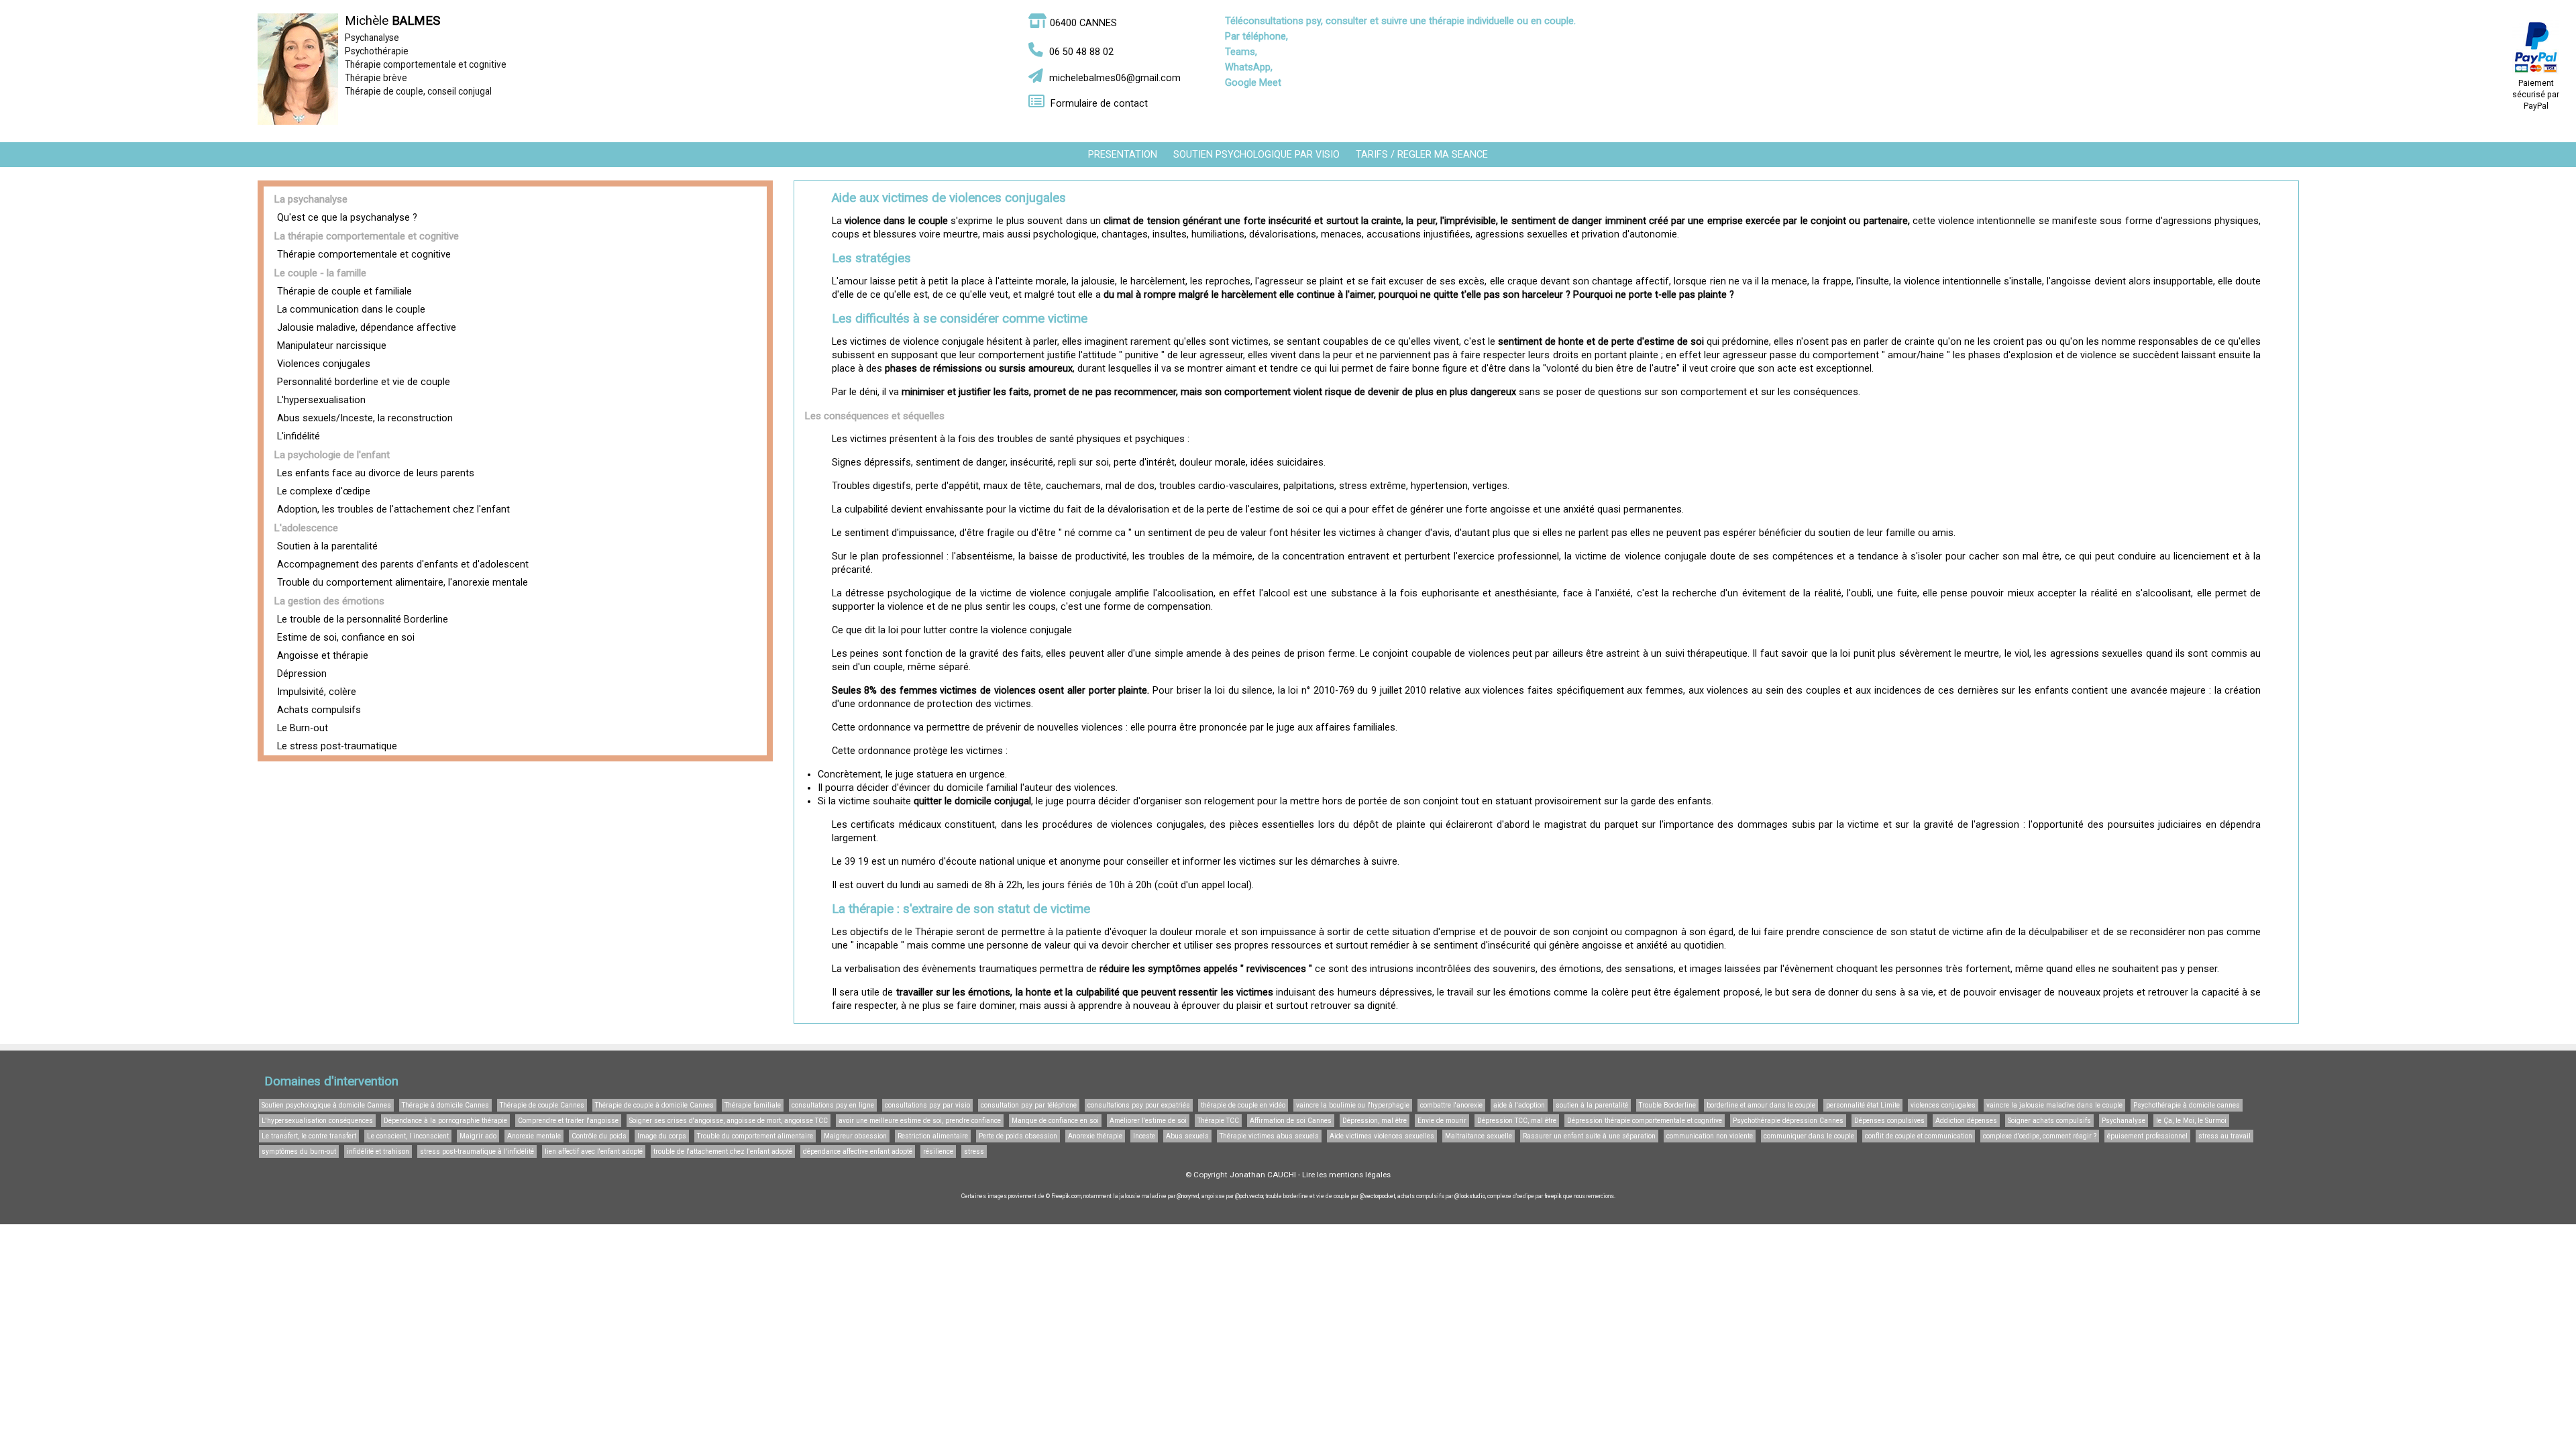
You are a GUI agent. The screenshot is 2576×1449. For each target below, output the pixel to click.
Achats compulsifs (319, 710)
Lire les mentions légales (1346, 1175)
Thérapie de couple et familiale (344, 291)
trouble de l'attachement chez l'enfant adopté (723, 1151)
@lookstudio (1470, 1196)
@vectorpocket (1378, 1196)
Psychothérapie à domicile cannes (2187, 1105)
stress (974, 1151)
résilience (938, 1151)
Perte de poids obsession (1018, 1136)
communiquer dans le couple (1809, 1136)
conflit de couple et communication (1919, 1136)
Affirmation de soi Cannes (1291, 1121)
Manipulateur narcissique (332, 346)
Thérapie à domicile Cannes (445, 1105)
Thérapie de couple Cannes (542, 1105)
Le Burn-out (303, 728)
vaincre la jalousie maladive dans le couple (2054, 1105)
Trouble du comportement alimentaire (755, 1136)
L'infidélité (299, 436)
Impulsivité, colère (317, 692)
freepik (1553, 1196)
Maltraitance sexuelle (1479, 1136)
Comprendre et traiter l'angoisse (568, 1121)
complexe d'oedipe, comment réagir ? (2040, 1136)
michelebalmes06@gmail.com (1115, 78)
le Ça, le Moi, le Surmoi (2191, 1121)
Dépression (302, 674)
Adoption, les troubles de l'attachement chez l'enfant (393, 509)
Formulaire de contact (1099, 104)
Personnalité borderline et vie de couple (364, 382)
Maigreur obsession (855, 1136)
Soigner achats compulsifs (2049, 1121)
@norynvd (1188, 1196)
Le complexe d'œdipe (324, 491)
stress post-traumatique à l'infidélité (477, 1151)
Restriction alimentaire (933, 1136)
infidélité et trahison (378, 1151)
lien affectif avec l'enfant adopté (594, 1151)
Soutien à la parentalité (327, 546)
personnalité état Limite (1863, 1105)
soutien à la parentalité (1592, 1105)
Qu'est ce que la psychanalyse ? (347, 218)
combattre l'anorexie (1451, 1105)
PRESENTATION (1123, 155)
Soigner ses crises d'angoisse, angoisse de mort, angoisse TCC (729, 1121)
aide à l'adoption (1519, 1105)
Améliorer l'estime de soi (1148, 1121)
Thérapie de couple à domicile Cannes (654, 1105)
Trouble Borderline (1667, 1105)
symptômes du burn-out (299, 1151)
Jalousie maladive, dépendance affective (367, 328)
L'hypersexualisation (321, 400)
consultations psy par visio (927, 1105)
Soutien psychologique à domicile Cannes (326, 1105)
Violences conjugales (324, 364)
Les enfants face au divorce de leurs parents (376, 473)
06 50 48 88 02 (1081, 52)
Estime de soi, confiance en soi (346, 638)
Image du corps (662, 1136)
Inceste (1144, 1136)
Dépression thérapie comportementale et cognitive (1645, 1121)
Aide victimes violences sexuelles (1382, 1136)
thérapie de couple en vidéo (1243, 1105)
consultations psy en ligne (833, 1105)
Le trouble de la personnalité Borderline (363, 620)
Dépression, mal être (1375, 1121)
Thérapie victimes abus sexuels (1269, 1136)
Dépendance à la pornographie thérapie (445, 1121)
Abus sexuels (1187, 1136)
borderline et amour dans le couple (1761, 1105)
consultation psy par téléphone (1029, 1105)
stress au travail (2224, 1136)
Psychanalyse (2124, 1121)
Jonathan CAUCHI (1263, 1175)
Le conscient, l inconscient (408, 1136)
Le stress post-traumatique (337, 746)
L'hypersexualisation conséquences (317, 1121)
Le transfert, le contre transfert (309, 1136)
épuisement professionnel (2147, 1136)
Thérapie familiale (753, 1105)
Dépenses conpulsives (1889, 1121)
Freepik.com (1066, 1196)
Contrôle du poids (599, 1136)
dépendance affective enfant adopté (858, 1151)
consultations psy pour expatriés (1139, 1105)
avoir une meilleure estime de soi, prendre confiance (920, 1121)
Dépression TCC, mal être (1517, 1121)
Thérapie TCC (1218, 1121)
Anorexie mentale (534, 1136)
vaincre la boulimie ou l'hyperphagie (1353, 1105)
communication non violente (1710, 1136)
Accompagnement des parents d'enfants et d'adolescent (403, 565)
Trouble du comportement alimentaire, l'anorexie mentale (402, 583)
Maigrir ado (478, 1136)
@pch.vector (1249, 1196)
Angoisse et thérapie (323, 656)
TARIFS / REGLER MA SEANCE (1422, 155)
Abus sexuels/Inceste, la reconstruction (365, 418)
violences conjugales (1943, 1105)
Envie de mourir (1442, 1121)
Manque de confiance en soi (1055, 1121)
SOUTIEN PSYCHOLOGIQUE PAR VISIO (1256, 155)
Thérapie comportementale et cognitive (364, 255)
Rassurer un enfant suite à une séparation (1589, 1136)
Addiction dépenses (1966, 1121)
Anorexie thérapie (1095, 1136)
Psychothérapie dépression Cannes (1788, 1121)
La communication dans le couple (351, 310)
